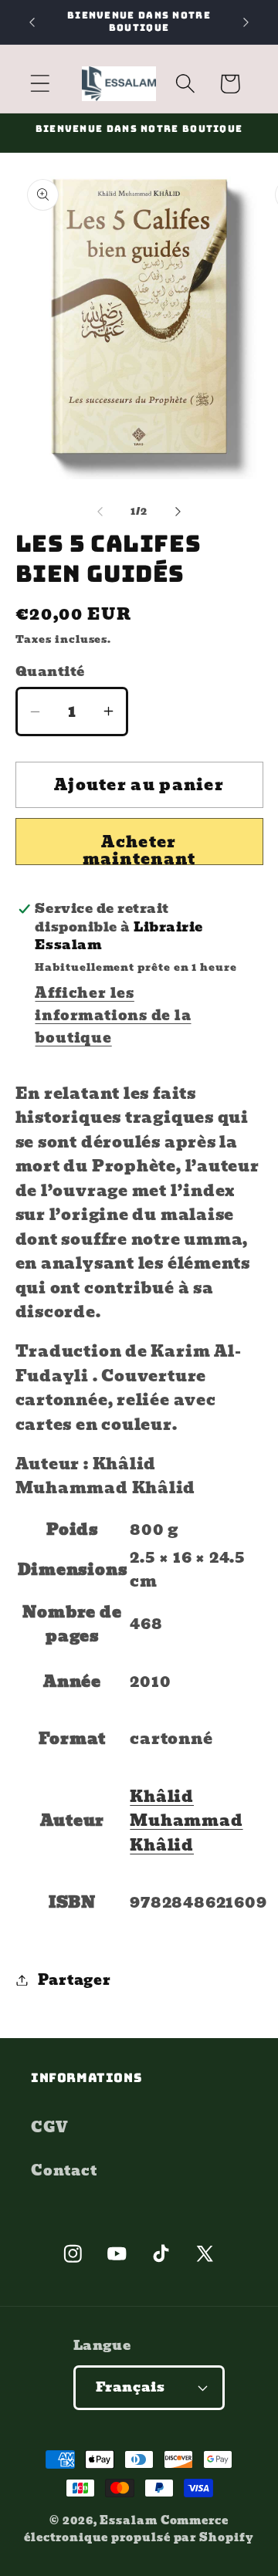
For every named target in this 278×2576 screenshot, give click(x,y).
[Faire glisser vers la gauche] (100, 512)
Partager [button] (74, 1980)
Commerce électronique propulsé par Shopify (139, 2529)
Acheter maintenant (139, 847)
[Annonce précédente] (32, 22)
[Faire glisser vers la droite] (178, 512)
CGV (49, 2127)
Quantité (50, 672)
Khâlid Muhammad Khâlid (186, 1821)
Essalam (128, 2520)
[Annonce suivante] (246, 22)
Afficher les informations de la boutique (113, 1015)
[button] (40, 84)
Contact (64, 2170)
